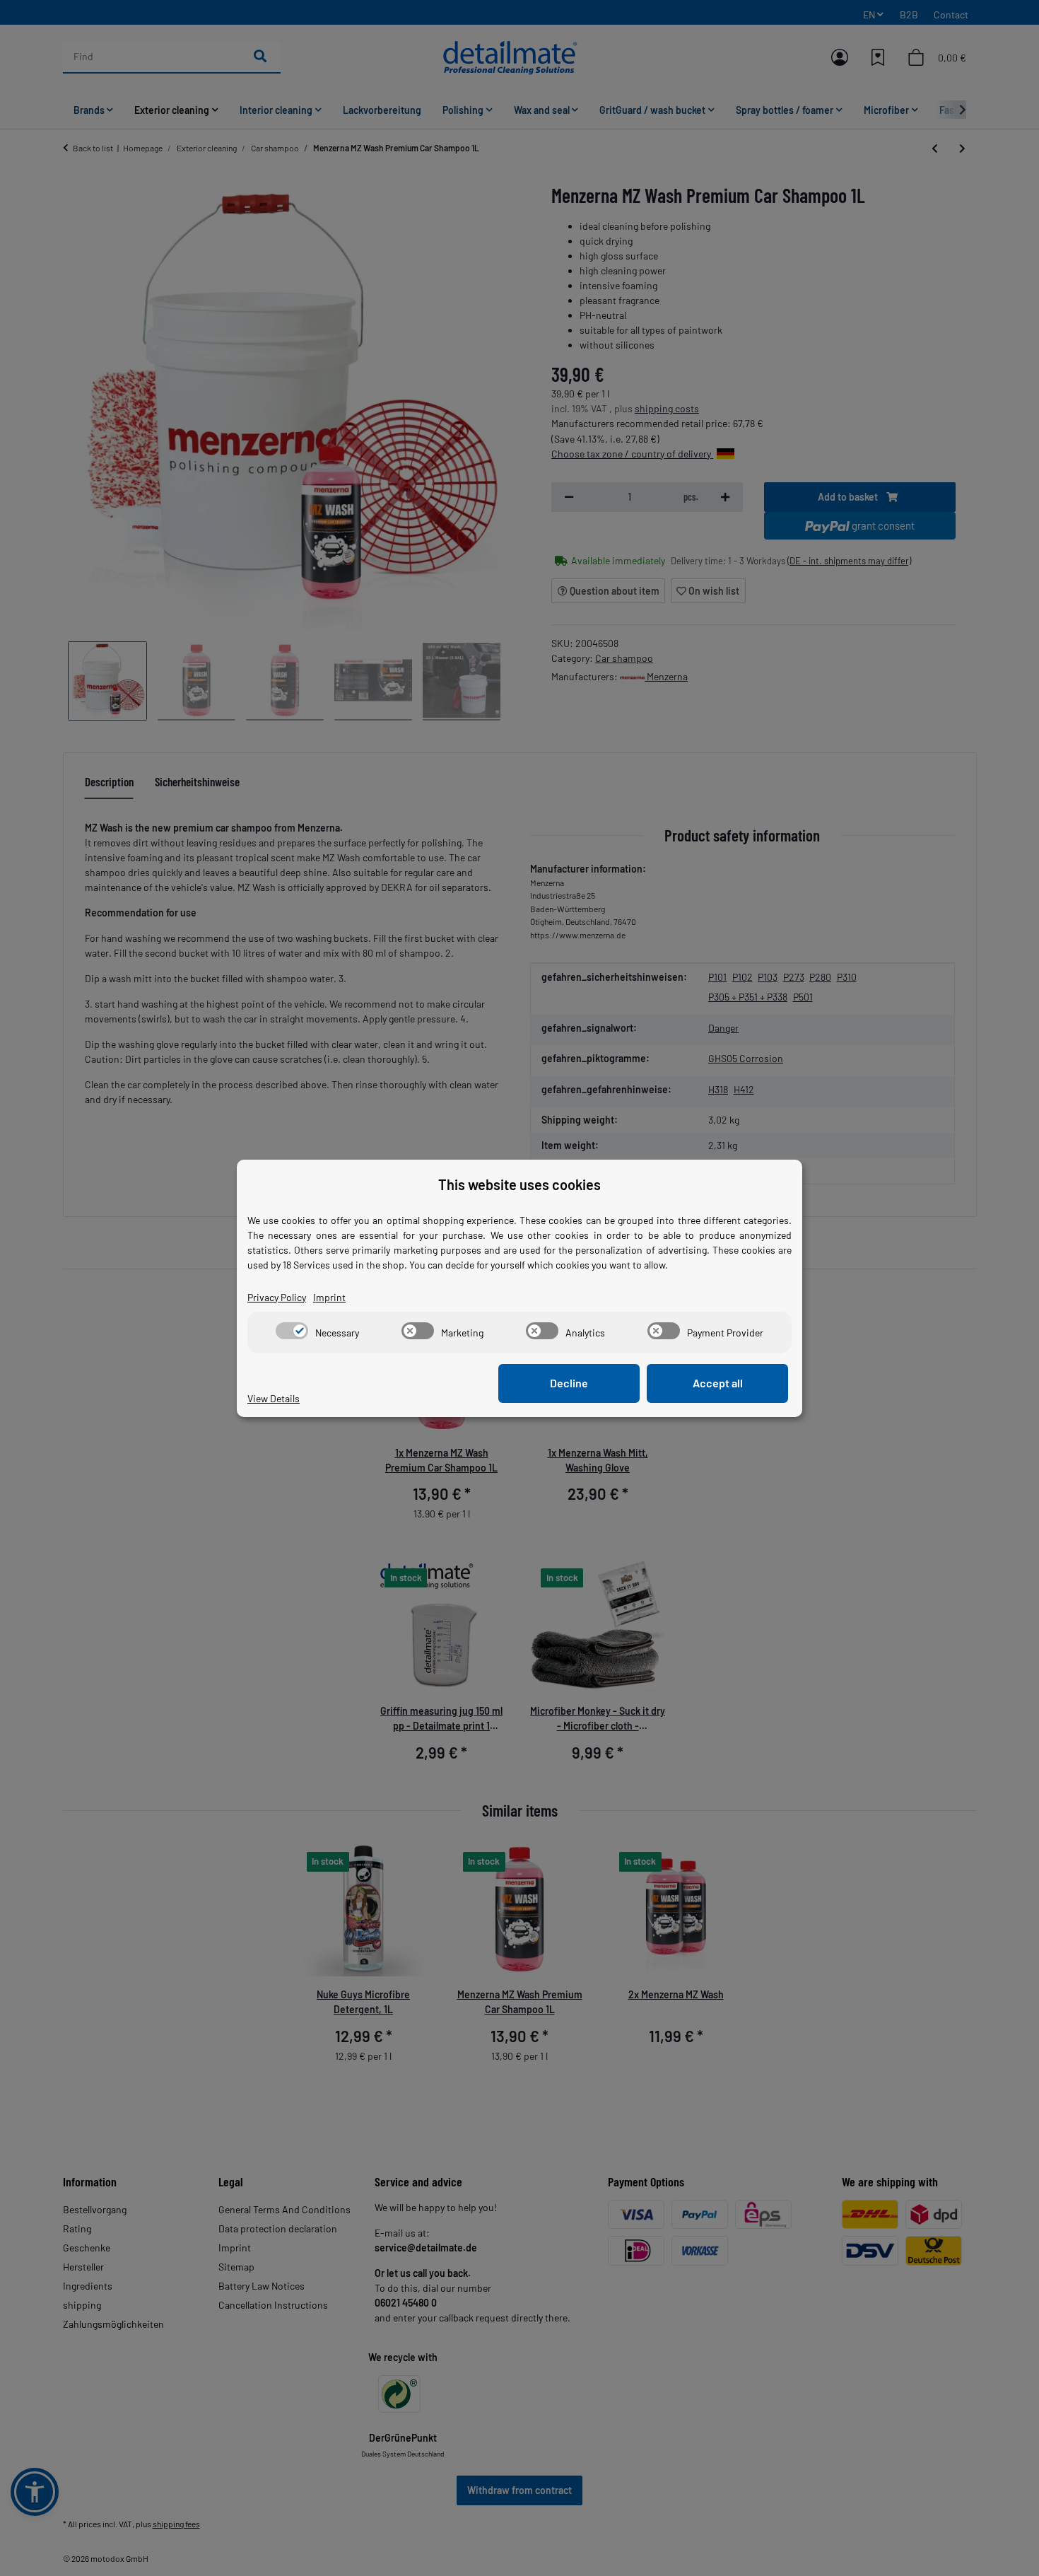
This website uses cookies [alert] (519, 1184)
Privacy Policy (277, 1297)
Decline (569, 1383)
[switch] (292, 1331)
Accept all (718, 1383)
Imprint (329, 1297)
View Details (274, 1398)
